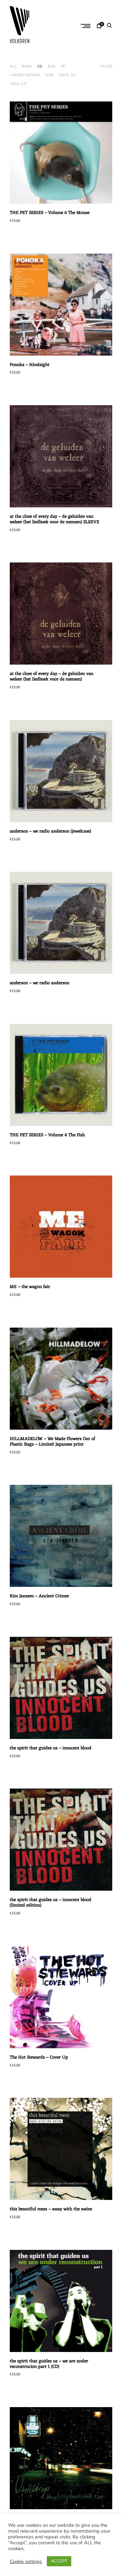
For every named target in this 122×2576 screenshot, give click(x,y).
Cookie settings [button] (26, 2561)
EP (63, 66)
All (13, 66)
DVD (52, 66)
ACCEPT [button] (59, 2561)
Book (27, 66)
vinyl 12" (18, 84)
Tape (49, 75)
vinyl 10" (68, 75)
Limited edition (25, 75)
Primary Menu (86, 26)
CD (40, 66)
